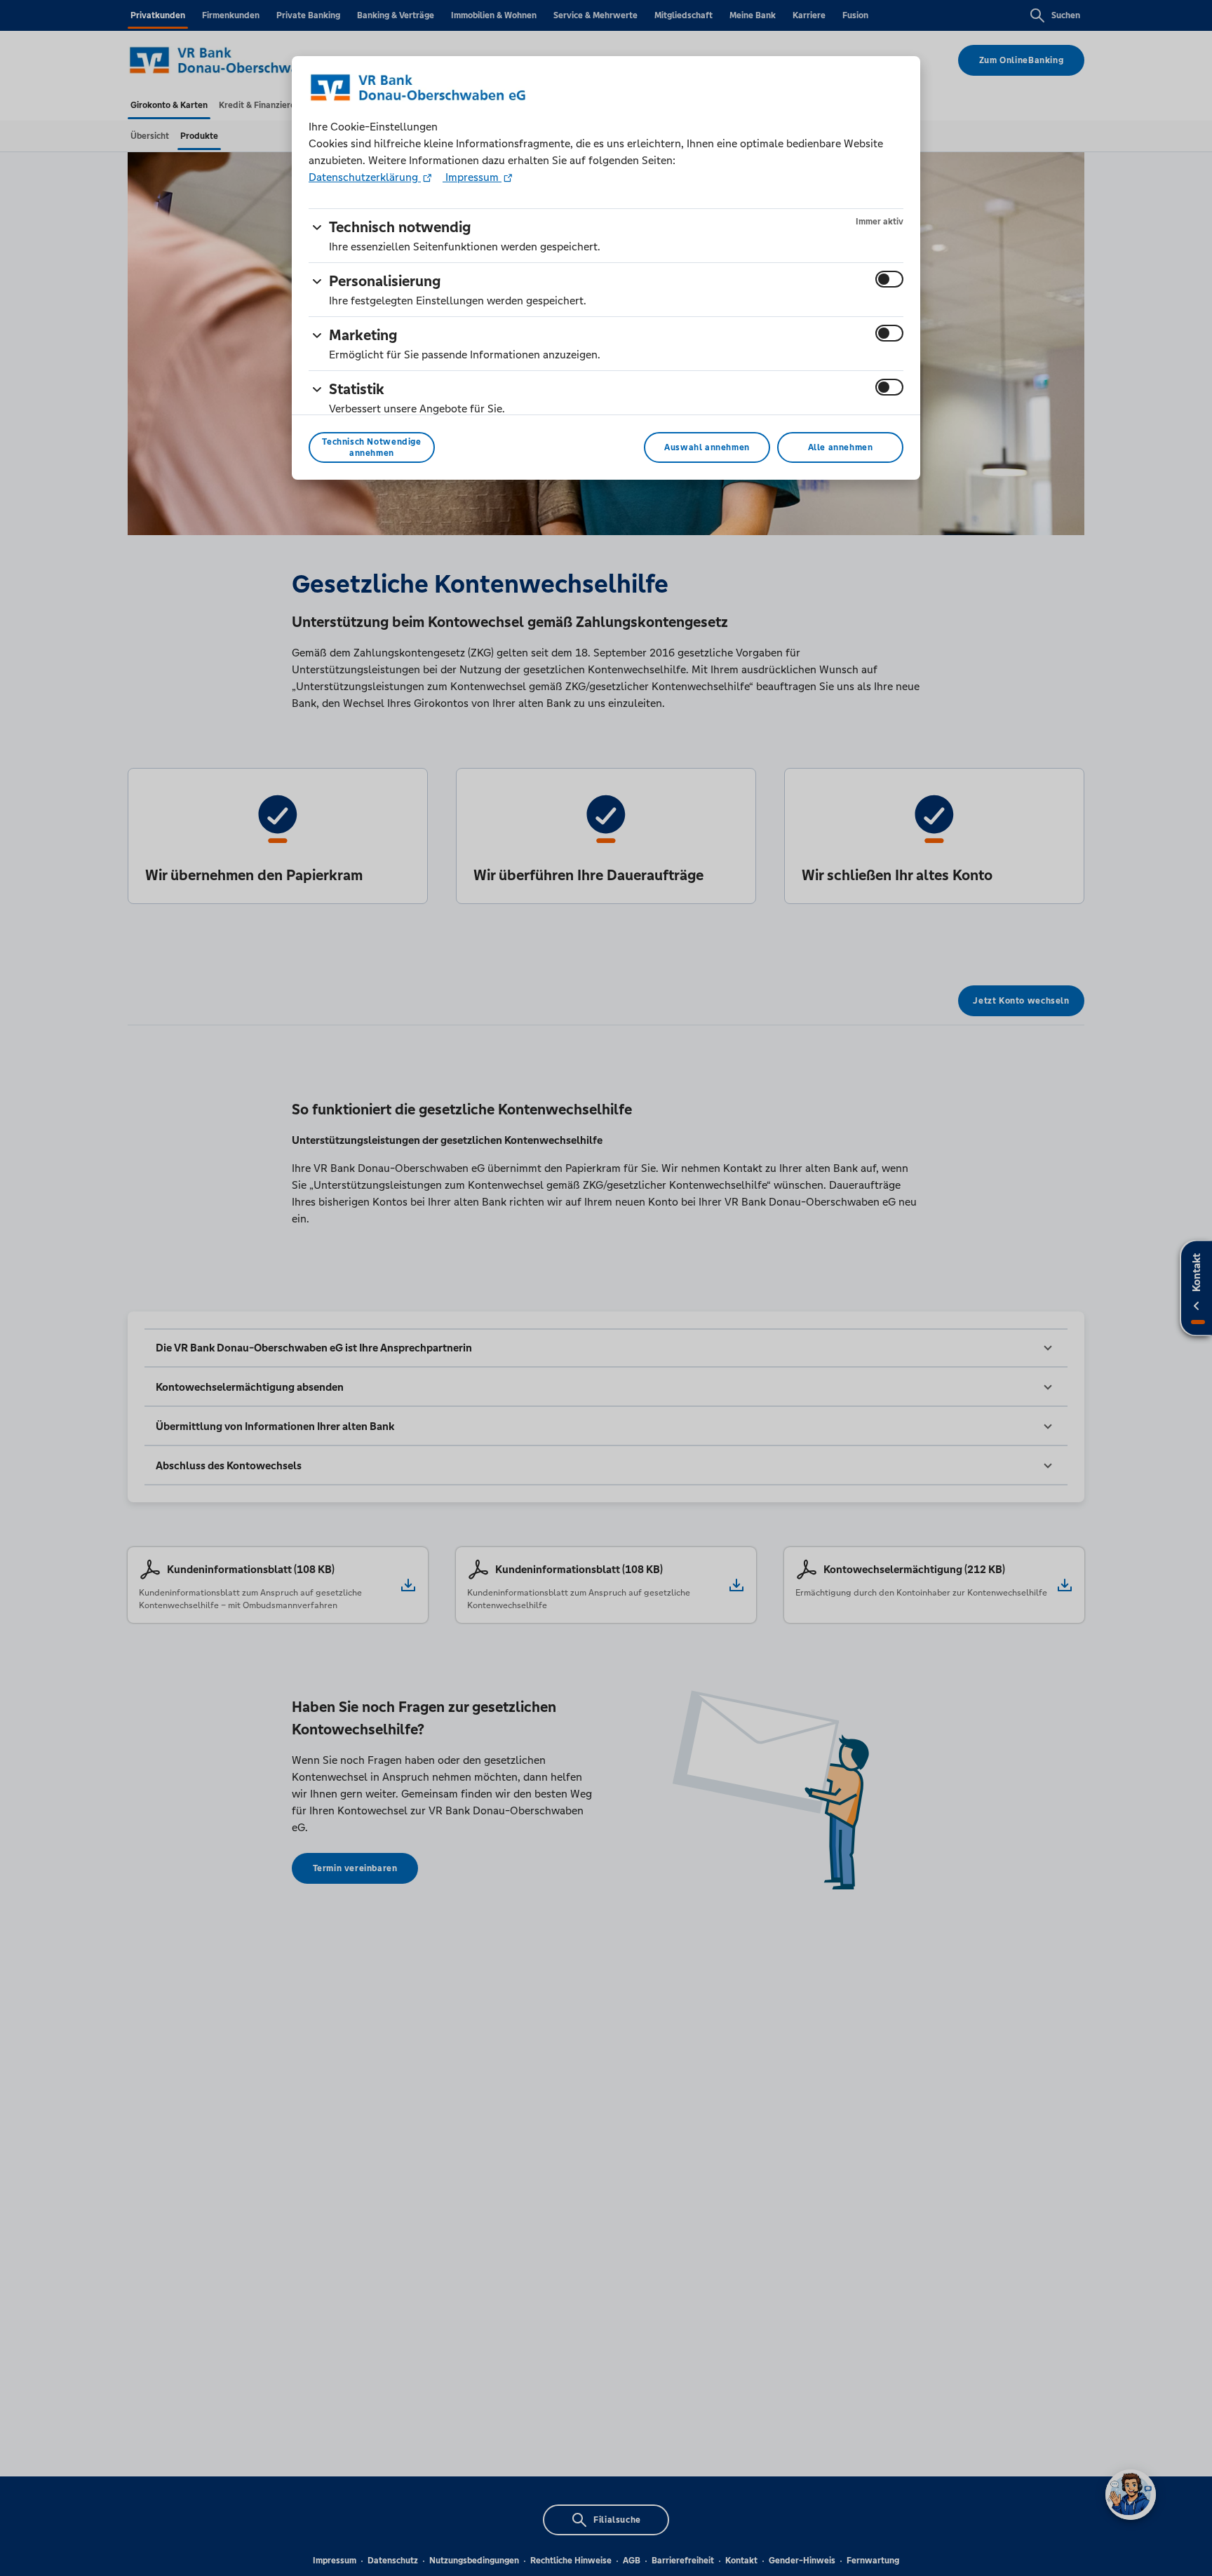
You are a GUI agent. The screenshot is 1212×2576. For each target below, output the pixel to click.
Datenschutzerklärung (365, 177)
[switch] (889, 279)
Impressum (472, 177)
